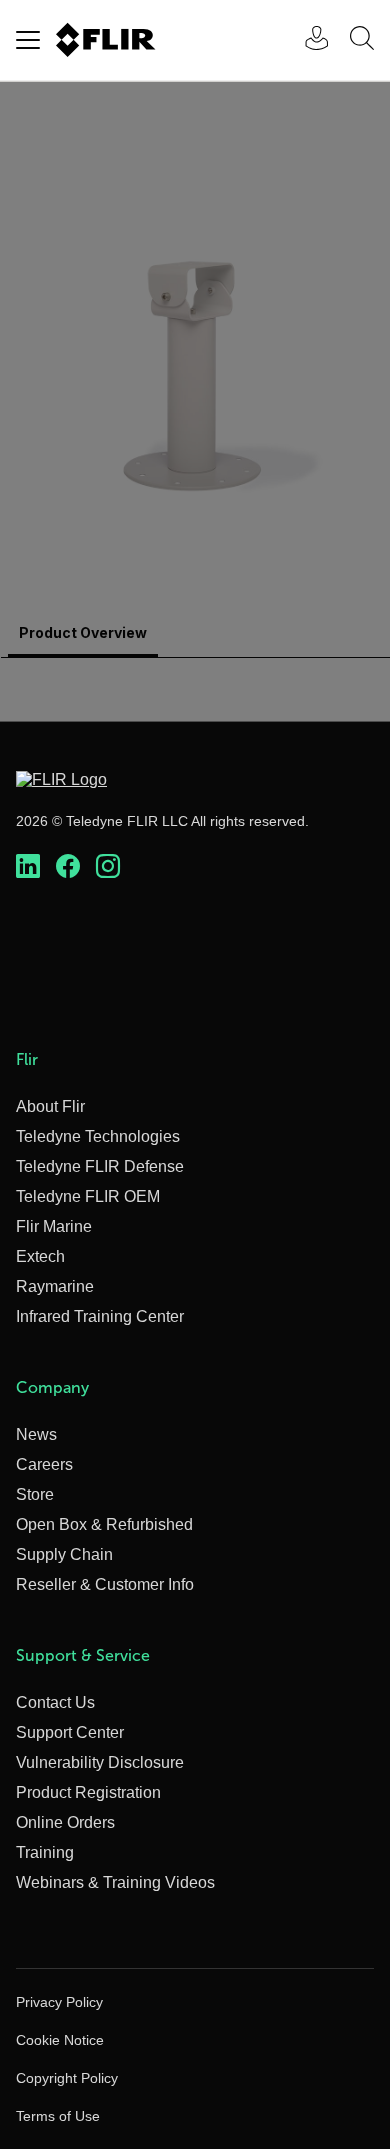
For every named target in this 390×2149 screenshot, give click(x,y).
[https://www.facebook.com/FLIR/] (68, 867)
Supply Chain (64, 1554)
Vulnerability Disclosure (100, 1762)
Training (45, 1852)
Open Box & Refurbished (104, 1524)
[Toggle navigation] (28, 40)
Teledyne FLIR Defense (100, 1166)
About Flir (50, 1106)
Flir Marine (54, 1226)
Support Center (70, 1732)
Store (35, 1494)
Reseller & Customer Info (105, 1584)
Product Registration (88, 1792)
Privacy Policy (59, 2002)
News (36, 1434)
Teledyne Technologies (98, 1136)
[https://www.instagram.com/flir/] (108, 867)
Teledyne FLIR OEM (88, 1196)
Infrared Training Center (100, 1316)
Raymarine (55, 1286)
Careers (44, 1464)
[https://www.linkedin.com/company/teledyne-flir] (28, 867)
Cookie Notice (60, 2040)
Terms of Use (58, 2116)
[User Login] (306, 40)
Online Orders (65, 1822)
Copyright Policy (67, 2078)
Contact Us (55, 1702)
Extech (40, 1256)
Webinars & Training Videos (115, 1882)
